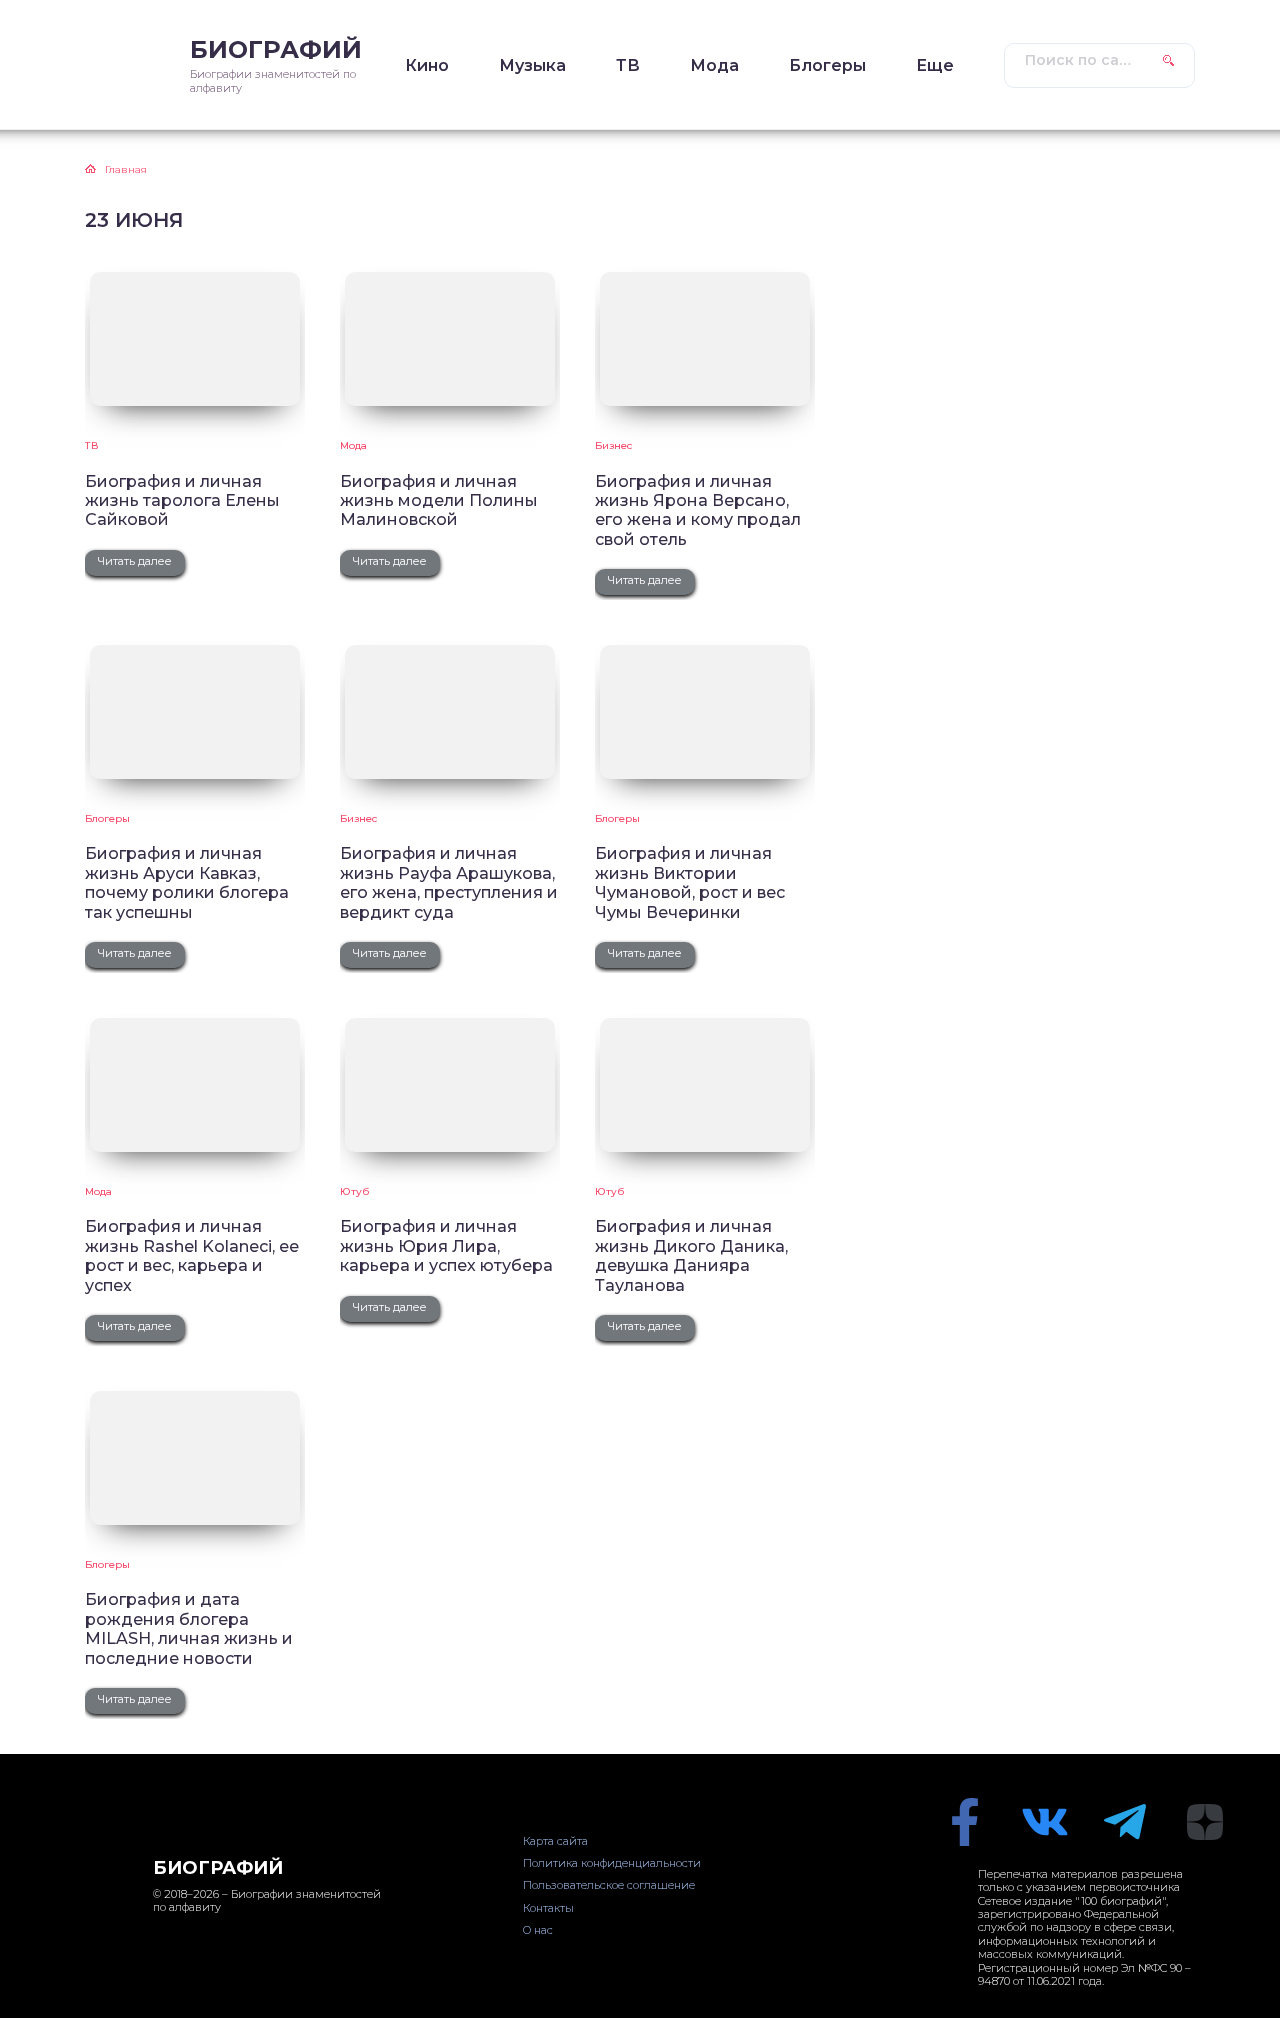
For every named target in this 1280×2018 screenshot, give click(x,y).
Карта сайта (555, 1841)
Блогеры (827, 65)
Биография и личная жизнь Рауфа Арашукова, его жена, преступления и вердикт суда (449, 882)
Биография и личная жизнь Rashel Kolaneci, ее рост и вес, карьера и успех (192, 1255)
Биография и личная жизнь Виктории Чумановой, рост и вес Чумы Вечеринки (690, 882)
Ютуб (354, 1191)
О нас (538, 1930)
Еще (935, 65)
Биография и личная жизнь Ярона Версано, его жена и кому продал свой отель (698, 510)
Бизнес (613, 445)
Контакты (548, 1908)
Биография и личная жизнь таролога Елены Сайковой (182, 501)
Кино (427, 65)
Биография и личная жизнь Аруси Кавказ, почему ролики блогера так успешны (187, 882)
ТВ (628, 65)
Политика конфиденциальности (612, 1863)
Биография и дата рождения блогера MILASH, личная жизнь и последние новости (189, 1628)
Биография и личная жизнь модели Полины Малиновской (439, 501)
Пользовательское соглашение (609, 1885)
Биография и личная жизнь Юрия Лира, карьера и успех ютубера (446, 1246)
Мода (714, 65)
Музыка (532, 65)
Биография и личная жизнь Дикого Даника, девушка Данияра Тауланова (691, 1255)
